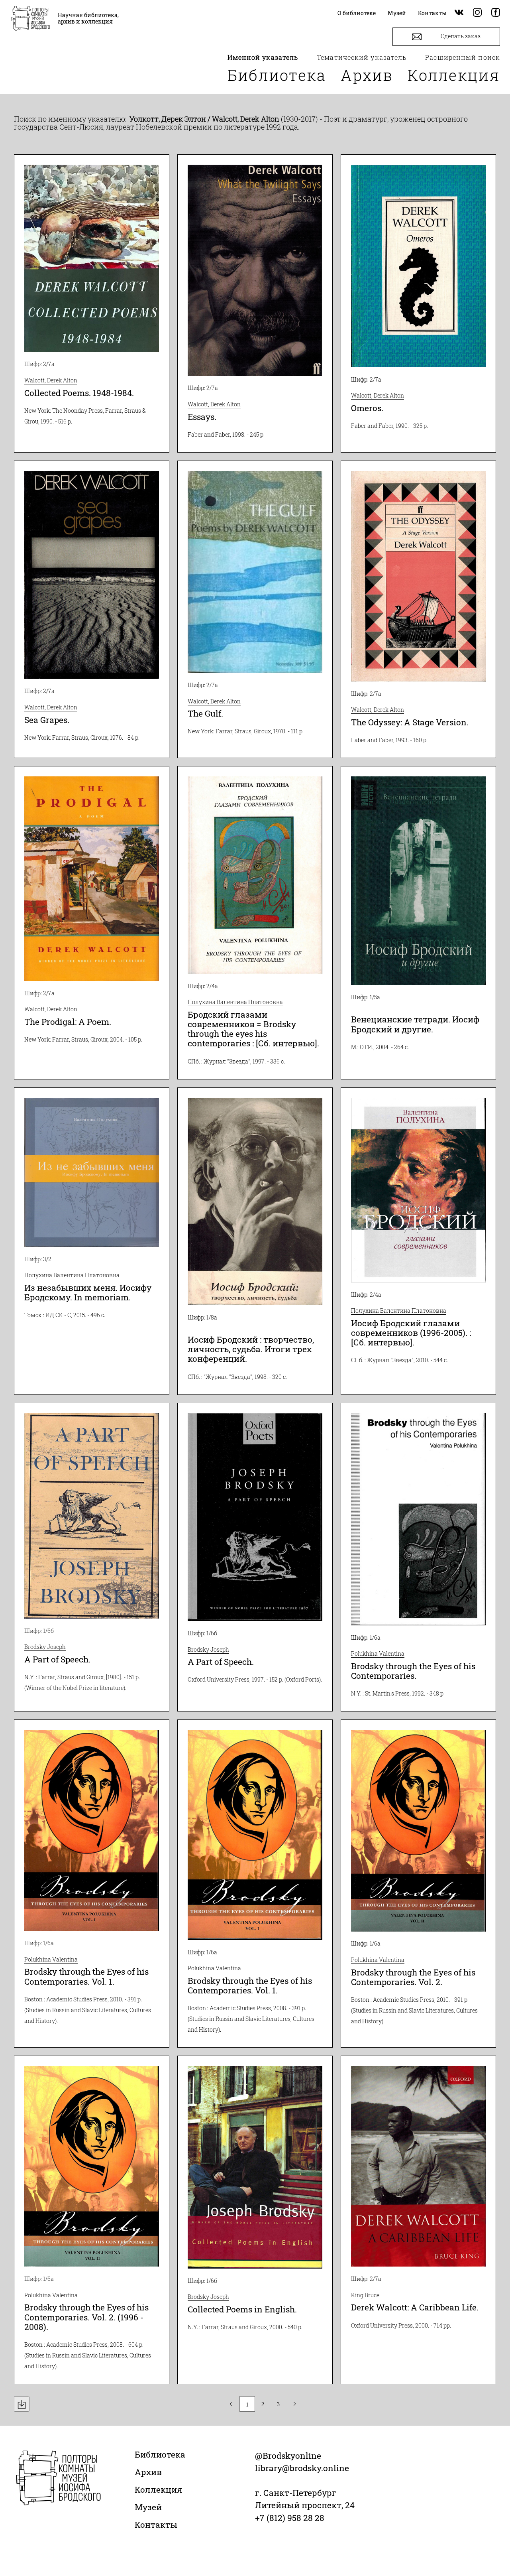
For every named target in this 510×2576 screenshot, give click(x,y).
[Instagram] (477, 13)
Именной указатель (263, 57)
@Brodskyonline (288, 2456)
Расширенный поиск (463, 57)
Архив (367, 75)
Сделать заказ (460, 36)
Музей (148, 2507)
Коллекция (454, 75)
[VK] (459, 13)
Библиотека (277, 75)
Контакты (156, 2525)
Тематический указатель (362, 57)
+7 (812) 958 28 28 (290, 2518)
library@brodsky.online (302, 2468)
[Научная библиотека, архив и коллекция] (31, 19)
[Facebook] (496, 13)
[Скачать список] (22, 2404)
